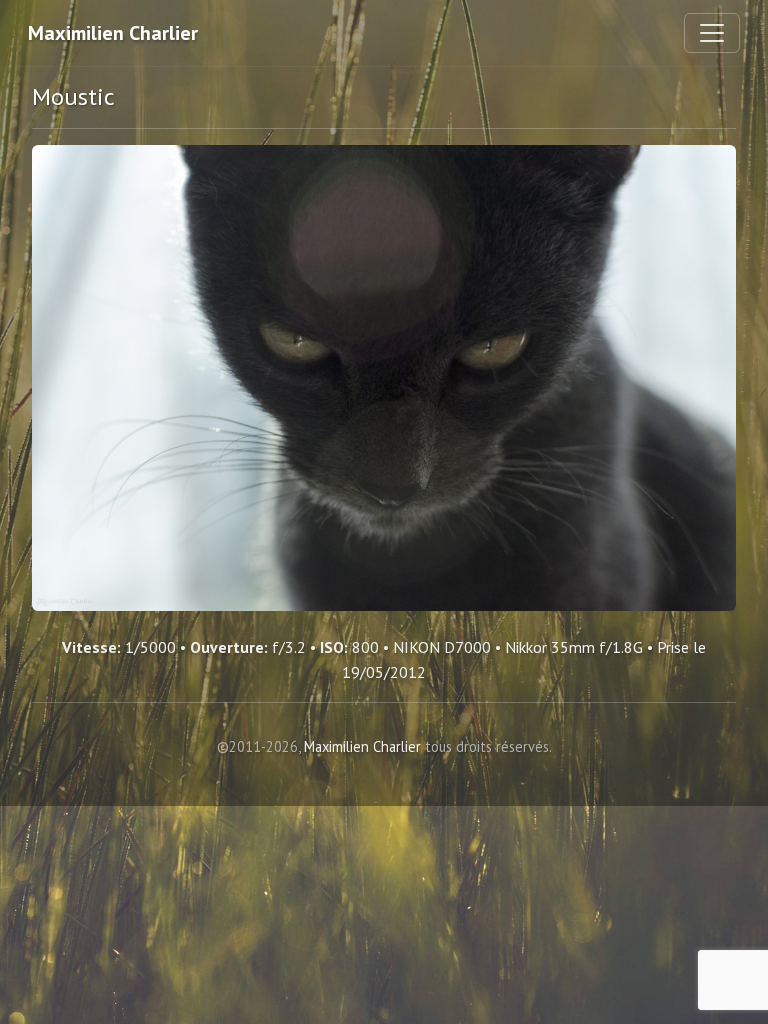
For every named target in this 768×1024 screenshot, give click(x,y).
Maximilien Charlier (113, 33)
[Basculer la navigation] (712, 33)
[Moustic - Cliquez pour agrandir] (384, 378)
